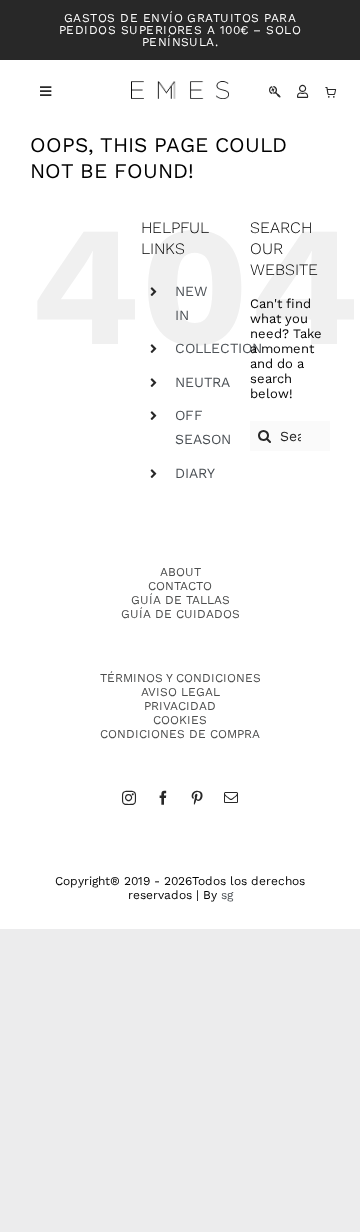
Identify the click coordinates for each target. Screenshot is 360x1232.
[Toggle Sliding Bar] (35, 92)
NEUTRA (202, 382)
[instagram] (129, 798)
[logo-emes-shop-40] (180, 87)
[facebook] (163, 798)
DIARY (195, 473)
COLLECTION (218, 348)
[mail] (231, 798)
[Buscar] (275, 92)
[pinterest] (197, 798)
